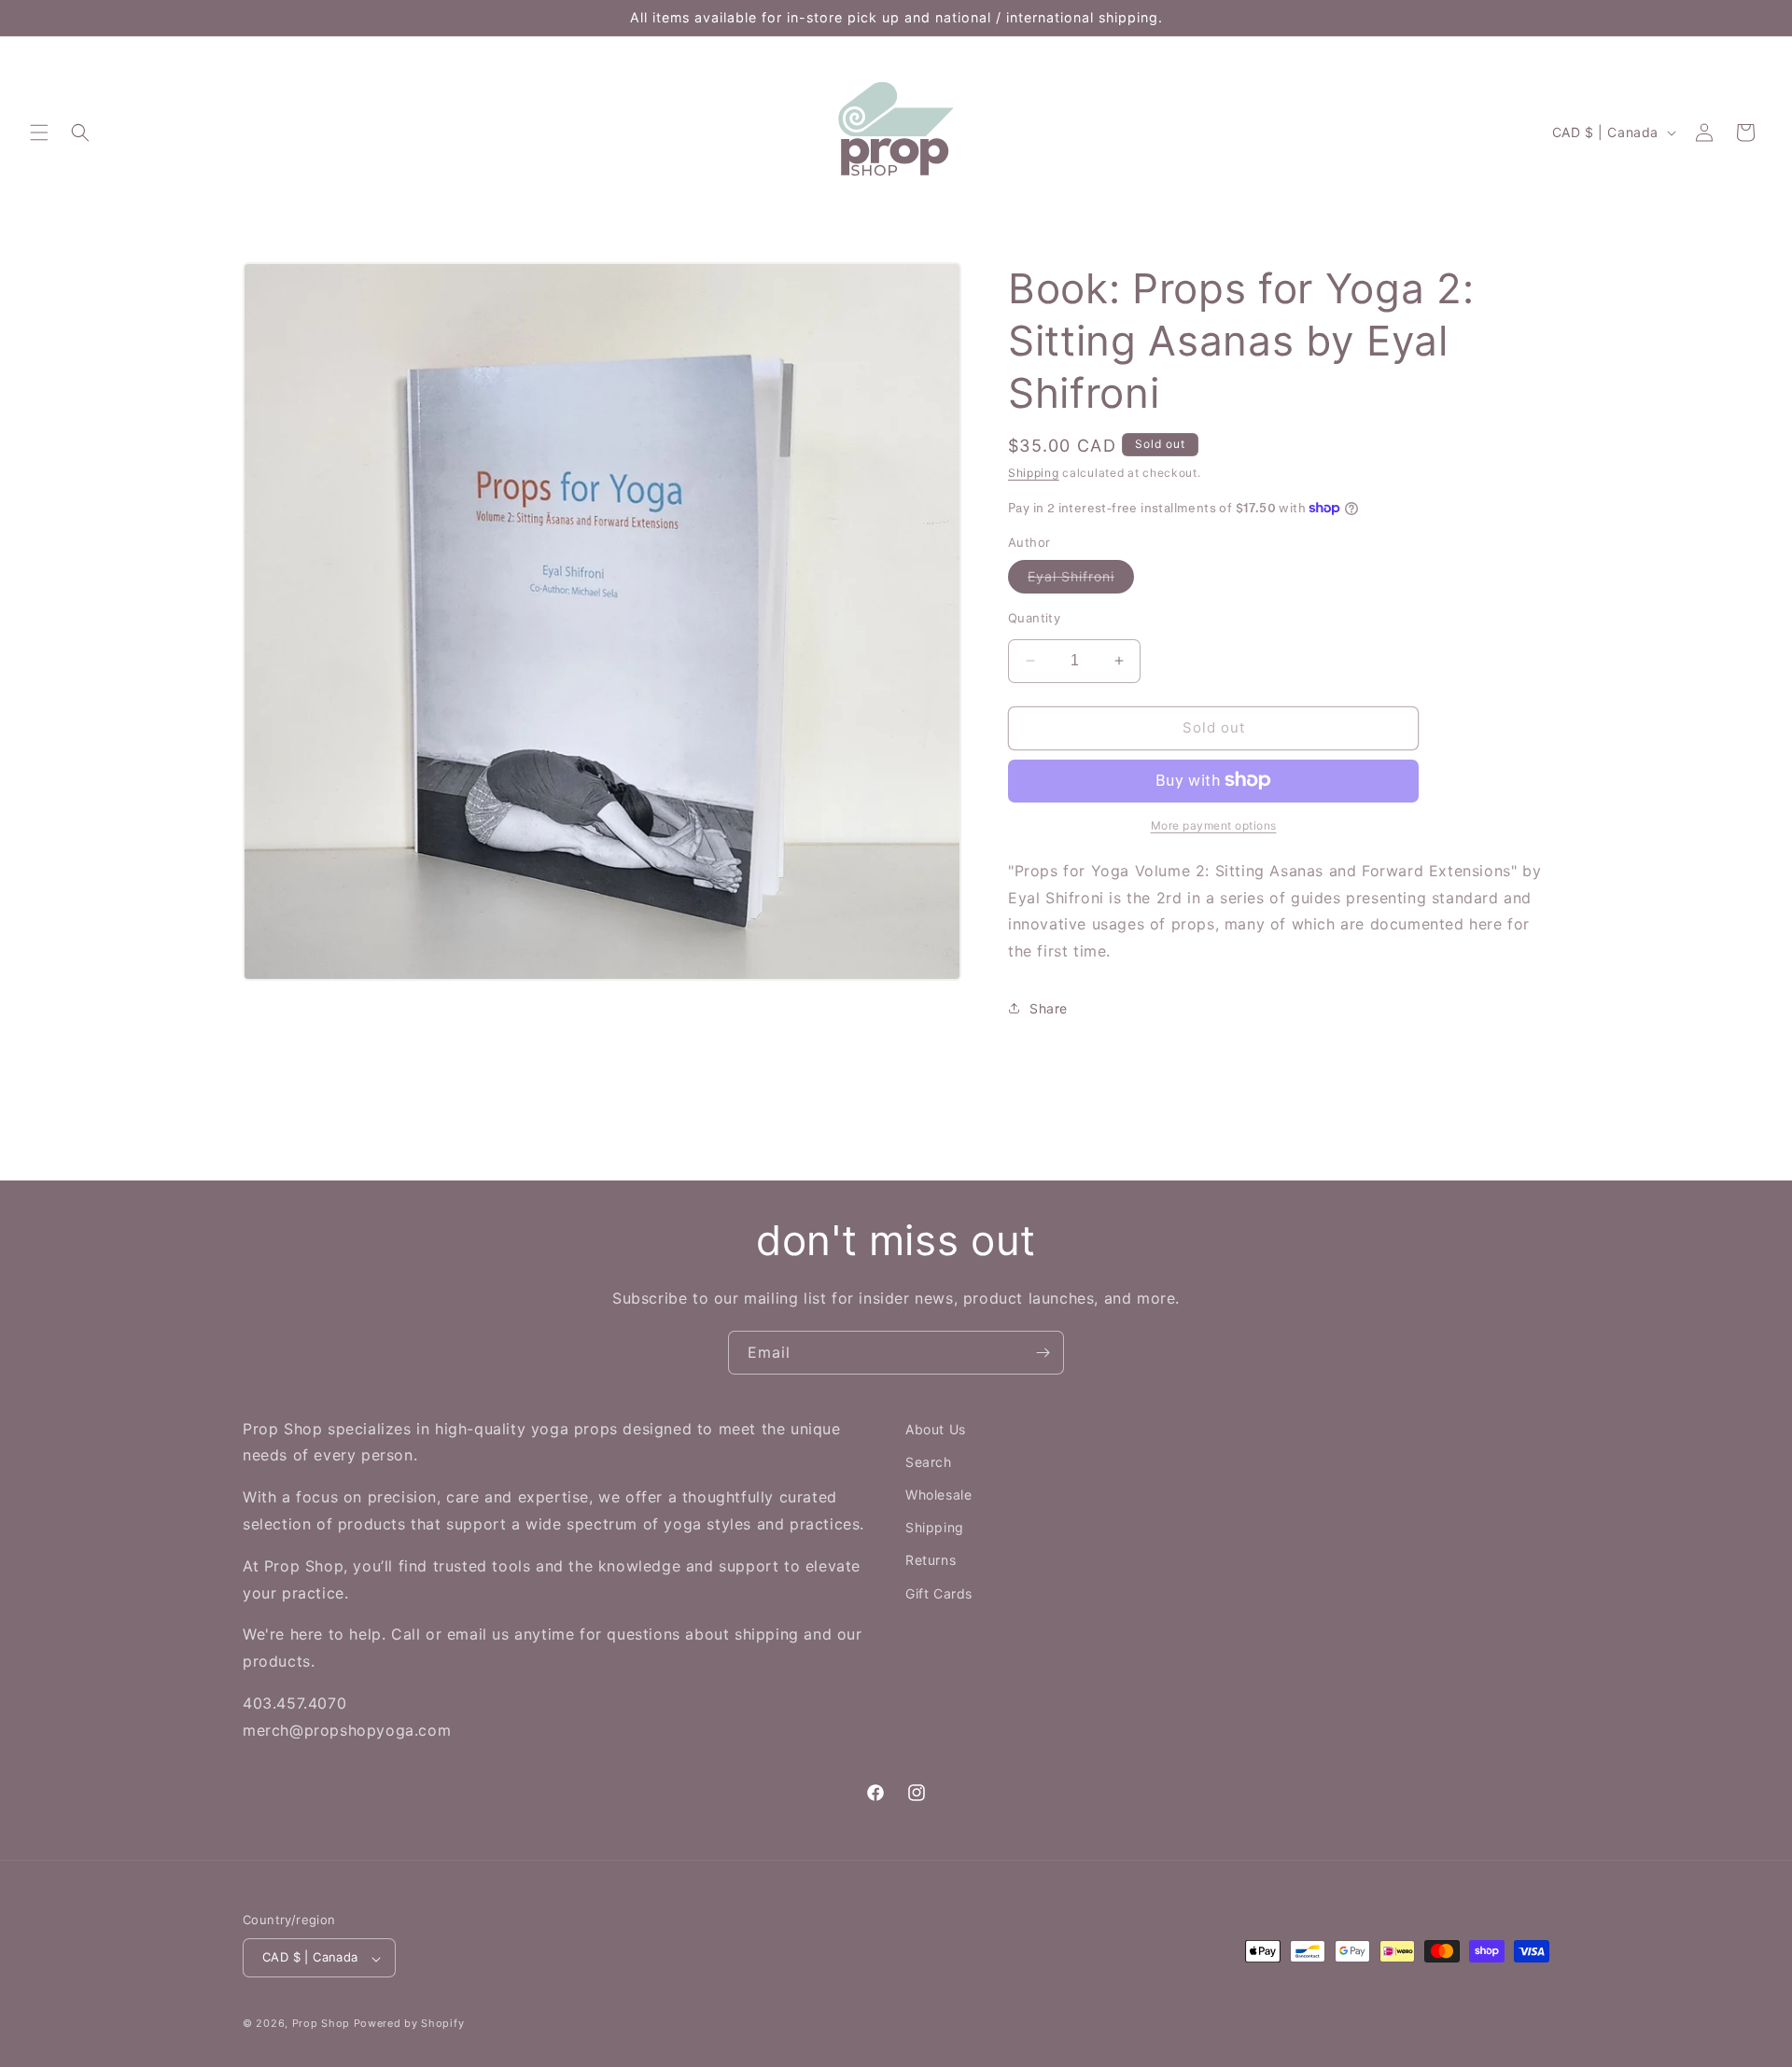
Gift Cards (939, 1593)
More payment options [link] (1214, 824)
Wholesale (938, 1495)
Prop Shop (321, 2024)
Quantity (1034, 618)
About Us (936, 1429)
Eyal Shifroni (1081, 580)
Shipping (1034, 473)
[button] (39, 133)
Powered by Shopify (409, 2024)
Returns (931, 1561)
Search (929, 1462)
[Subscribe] (1043, 1353)
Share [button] (1049, 1008)
